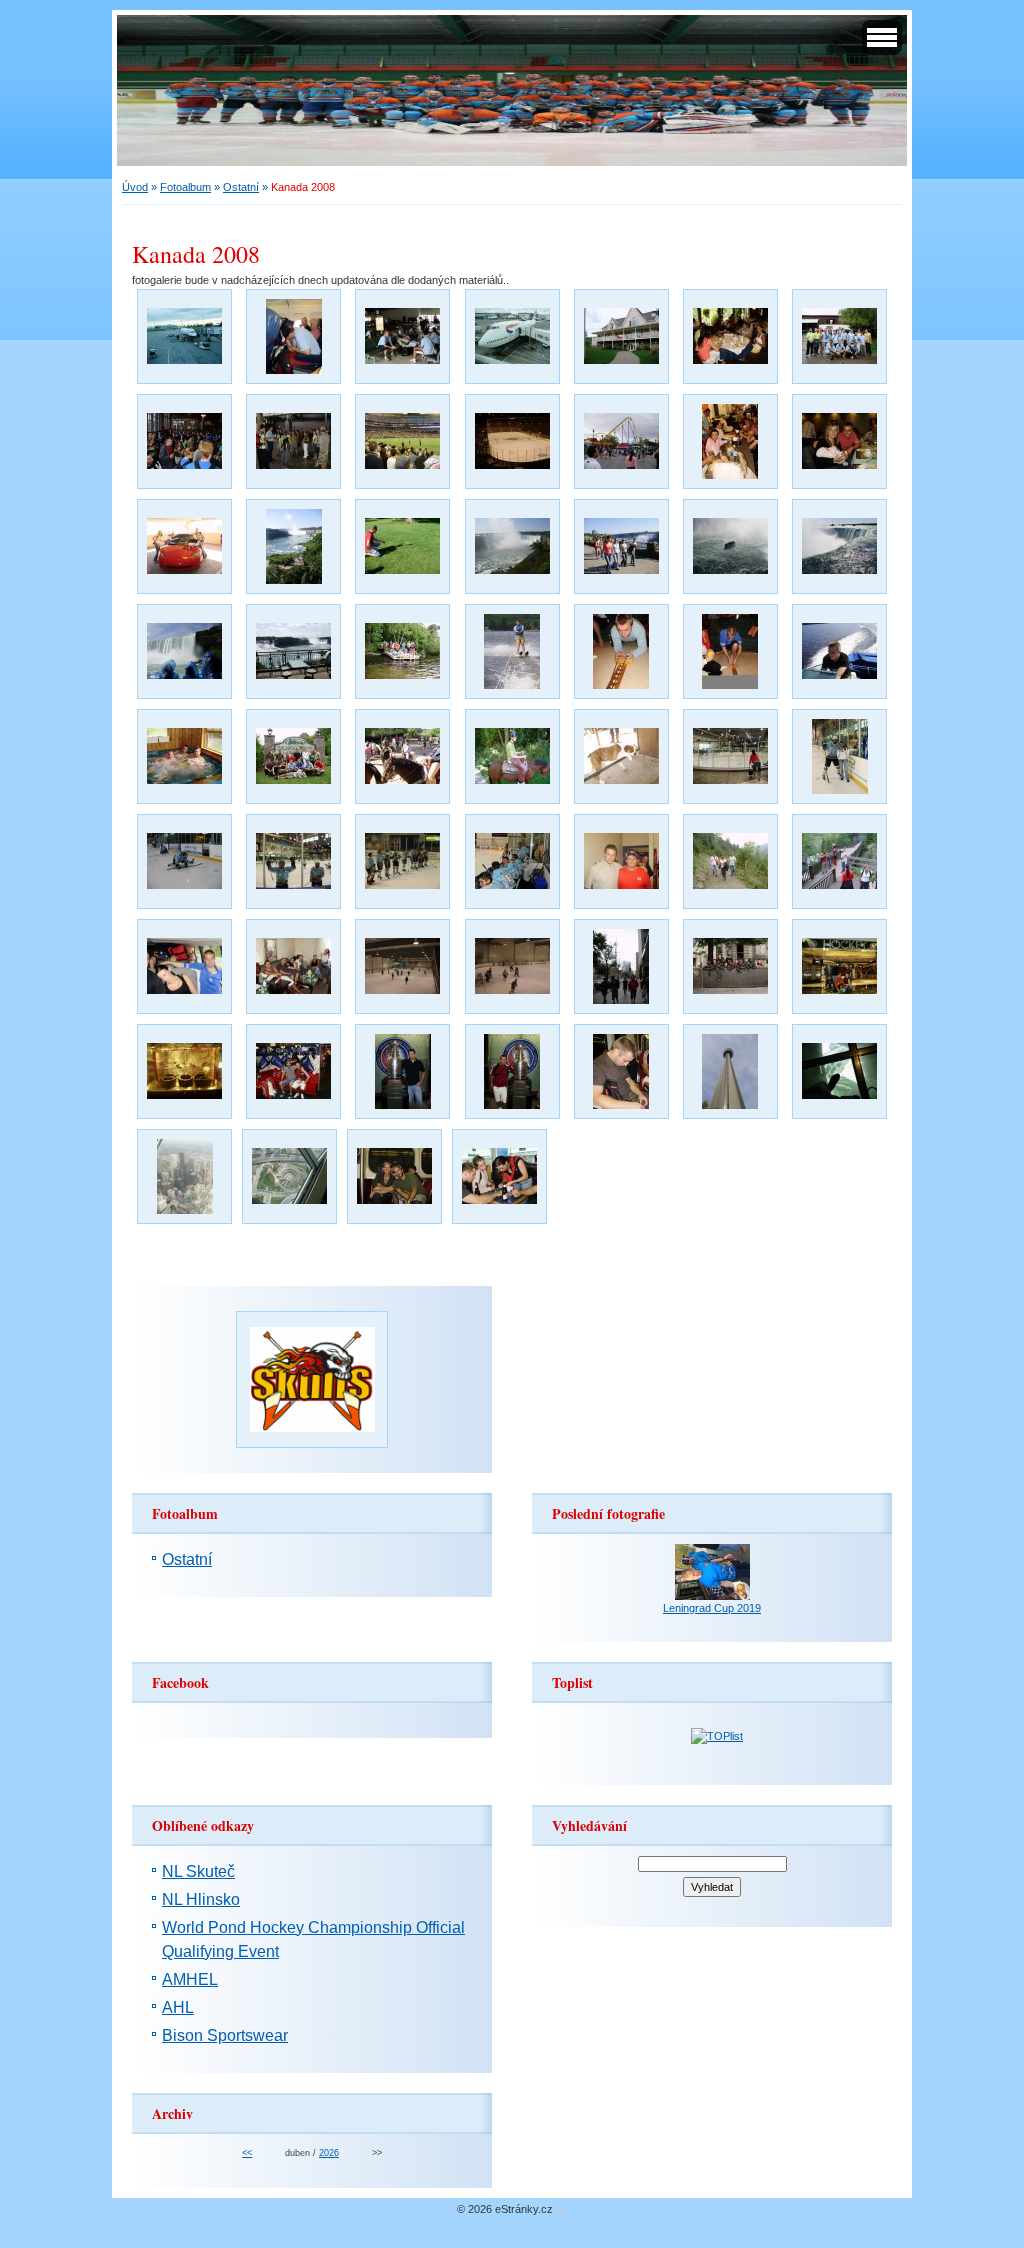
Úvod (135, 187)
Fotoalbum (185, 187)
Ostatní (241, 187)
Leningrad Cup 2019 (712, 1608)
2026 (329, 2153)
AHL (178, 2007)
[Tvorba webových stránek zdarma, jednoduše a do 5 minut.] (560, 2210)
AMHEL (190, 1979)
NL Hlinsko (201, 1899)
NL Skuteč (198, 1871)
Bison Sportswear (225, 2035)
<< (247, 2153)
